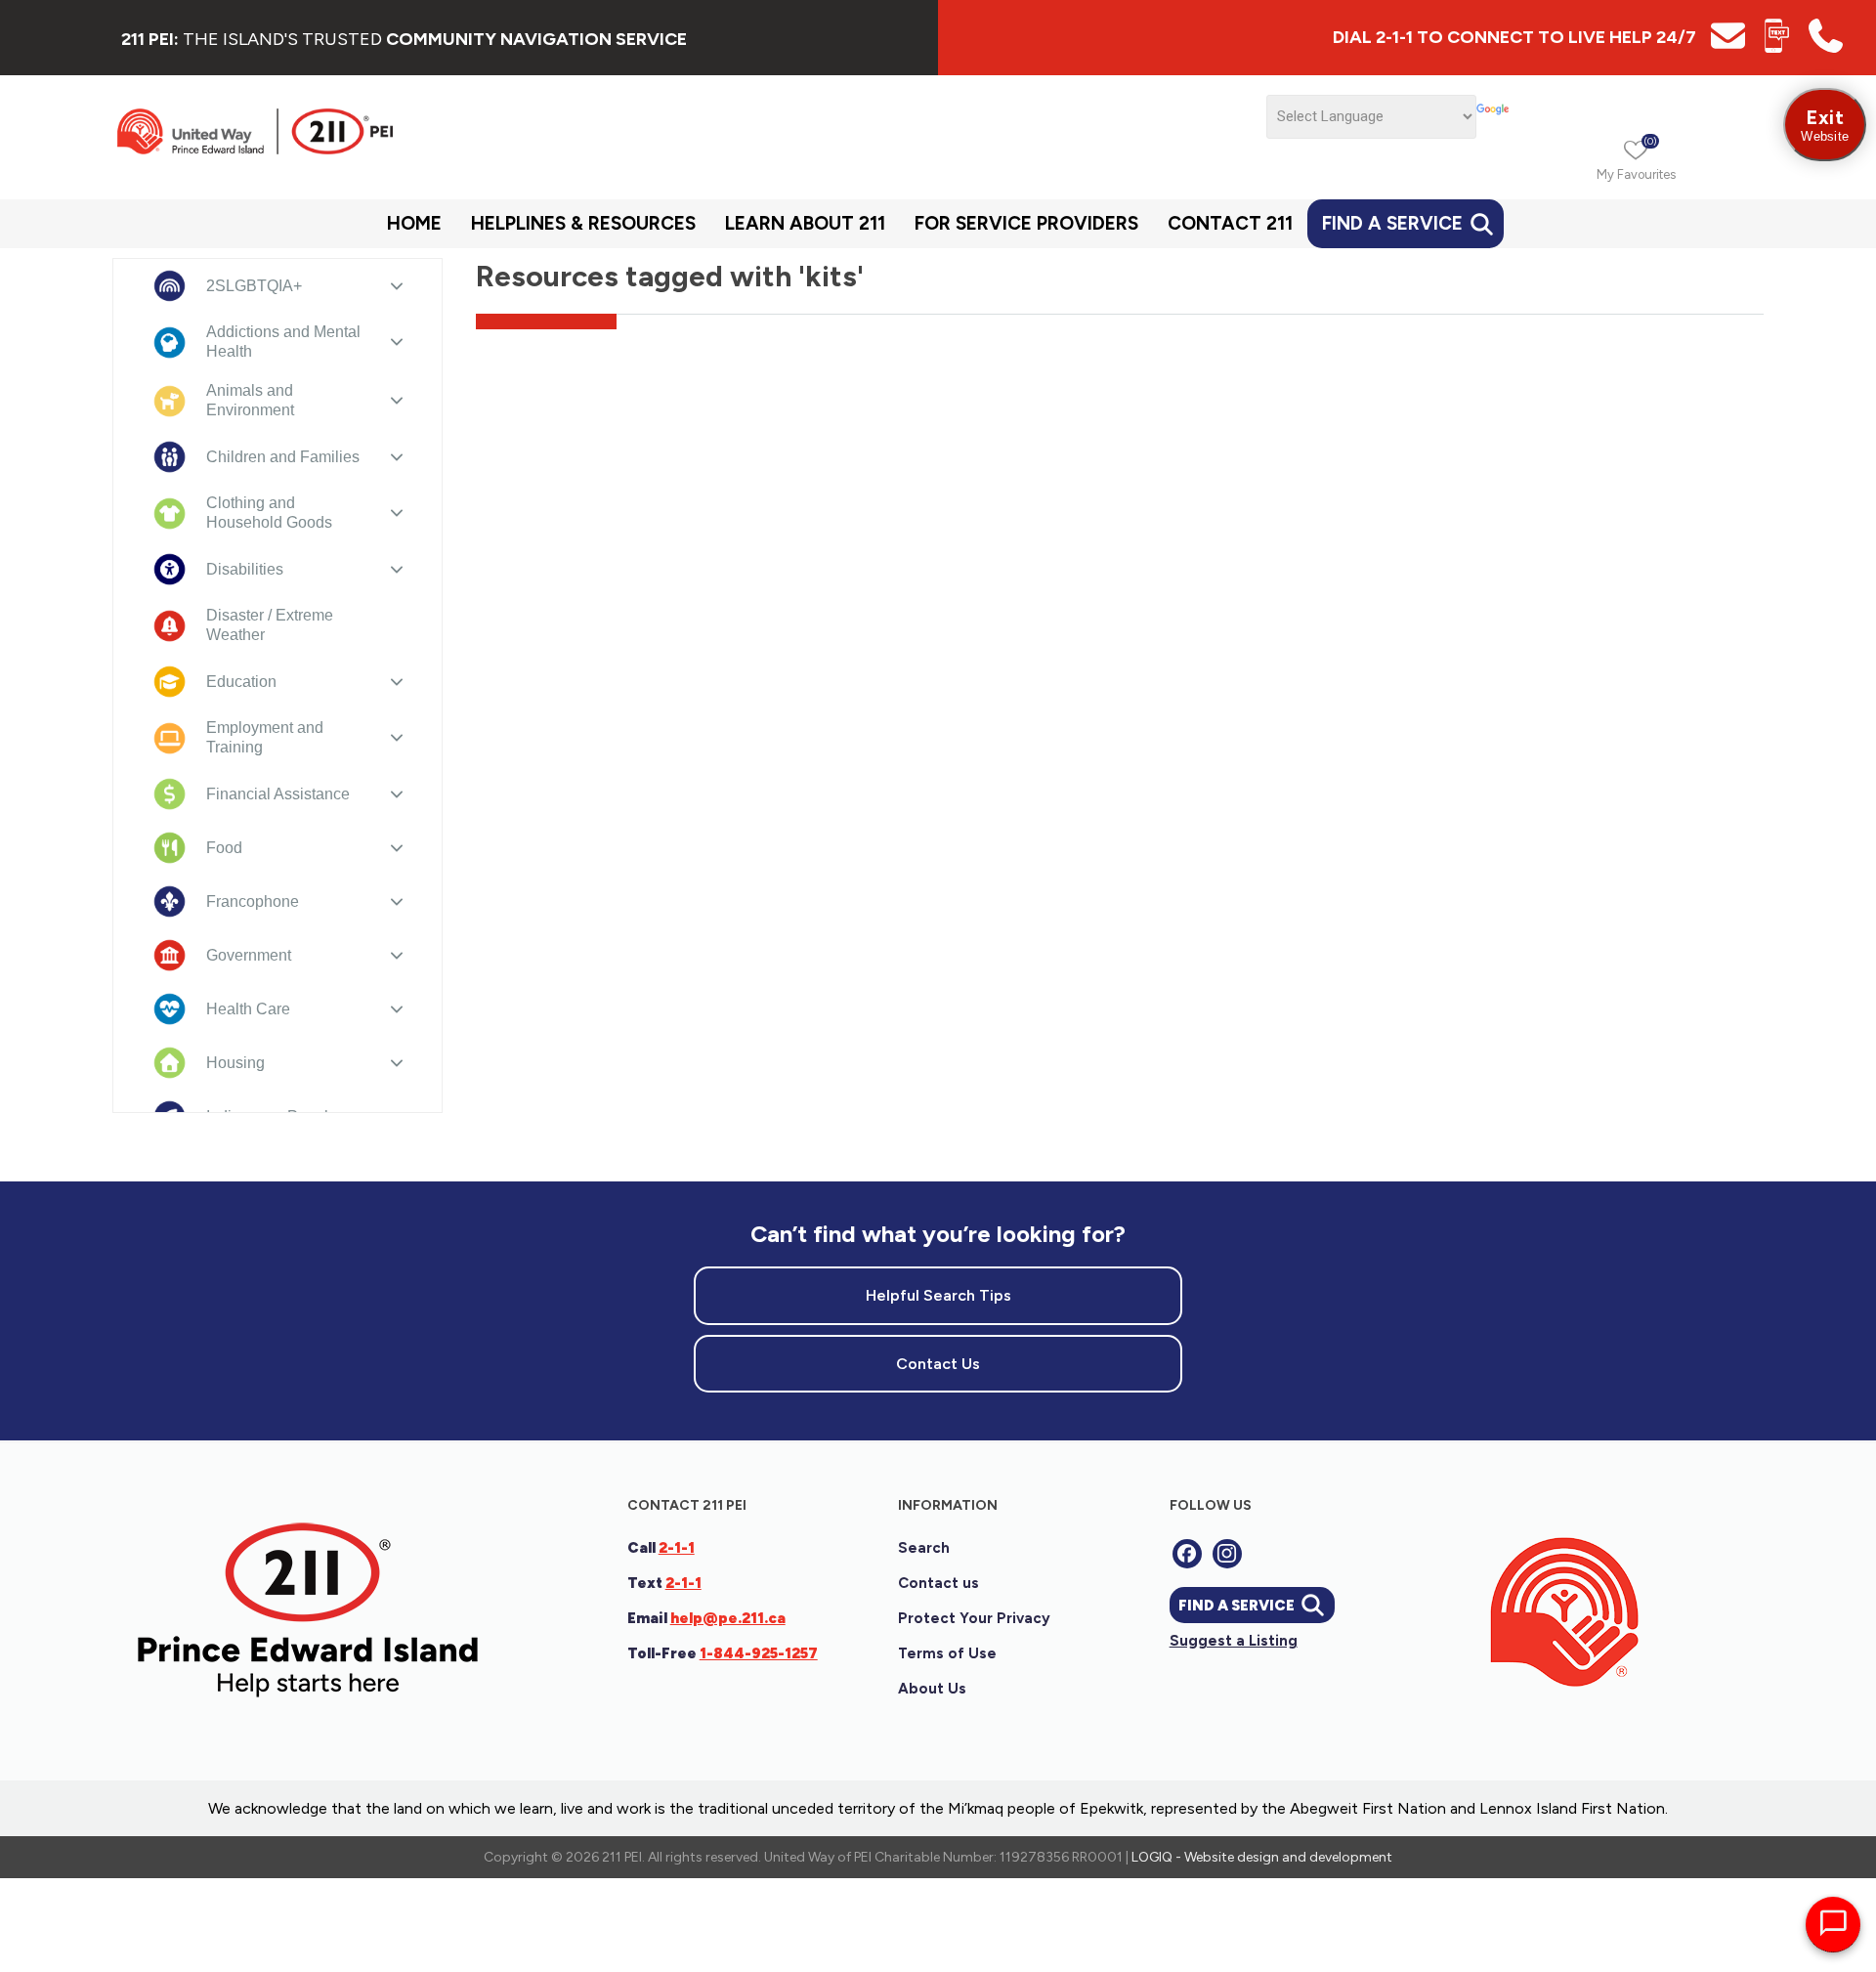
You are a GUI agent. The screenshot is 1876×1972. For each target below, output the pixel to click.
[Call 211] (1826, 47)
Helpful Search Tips (938, 1295)
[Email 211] (1728, 47)
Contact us (938, 1583)
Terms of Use (947, 1653)
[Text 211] (1777, 47)
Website (1825, 125)
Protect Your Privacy (974, 1618)
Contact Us (938, 1364)
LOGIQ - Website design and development (1262, 1857)
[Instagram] (1227, 1554)
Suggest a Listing (1234, 1641)
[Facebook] (1187, 1554)
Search (924, 1548)
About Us (932, 1689)
